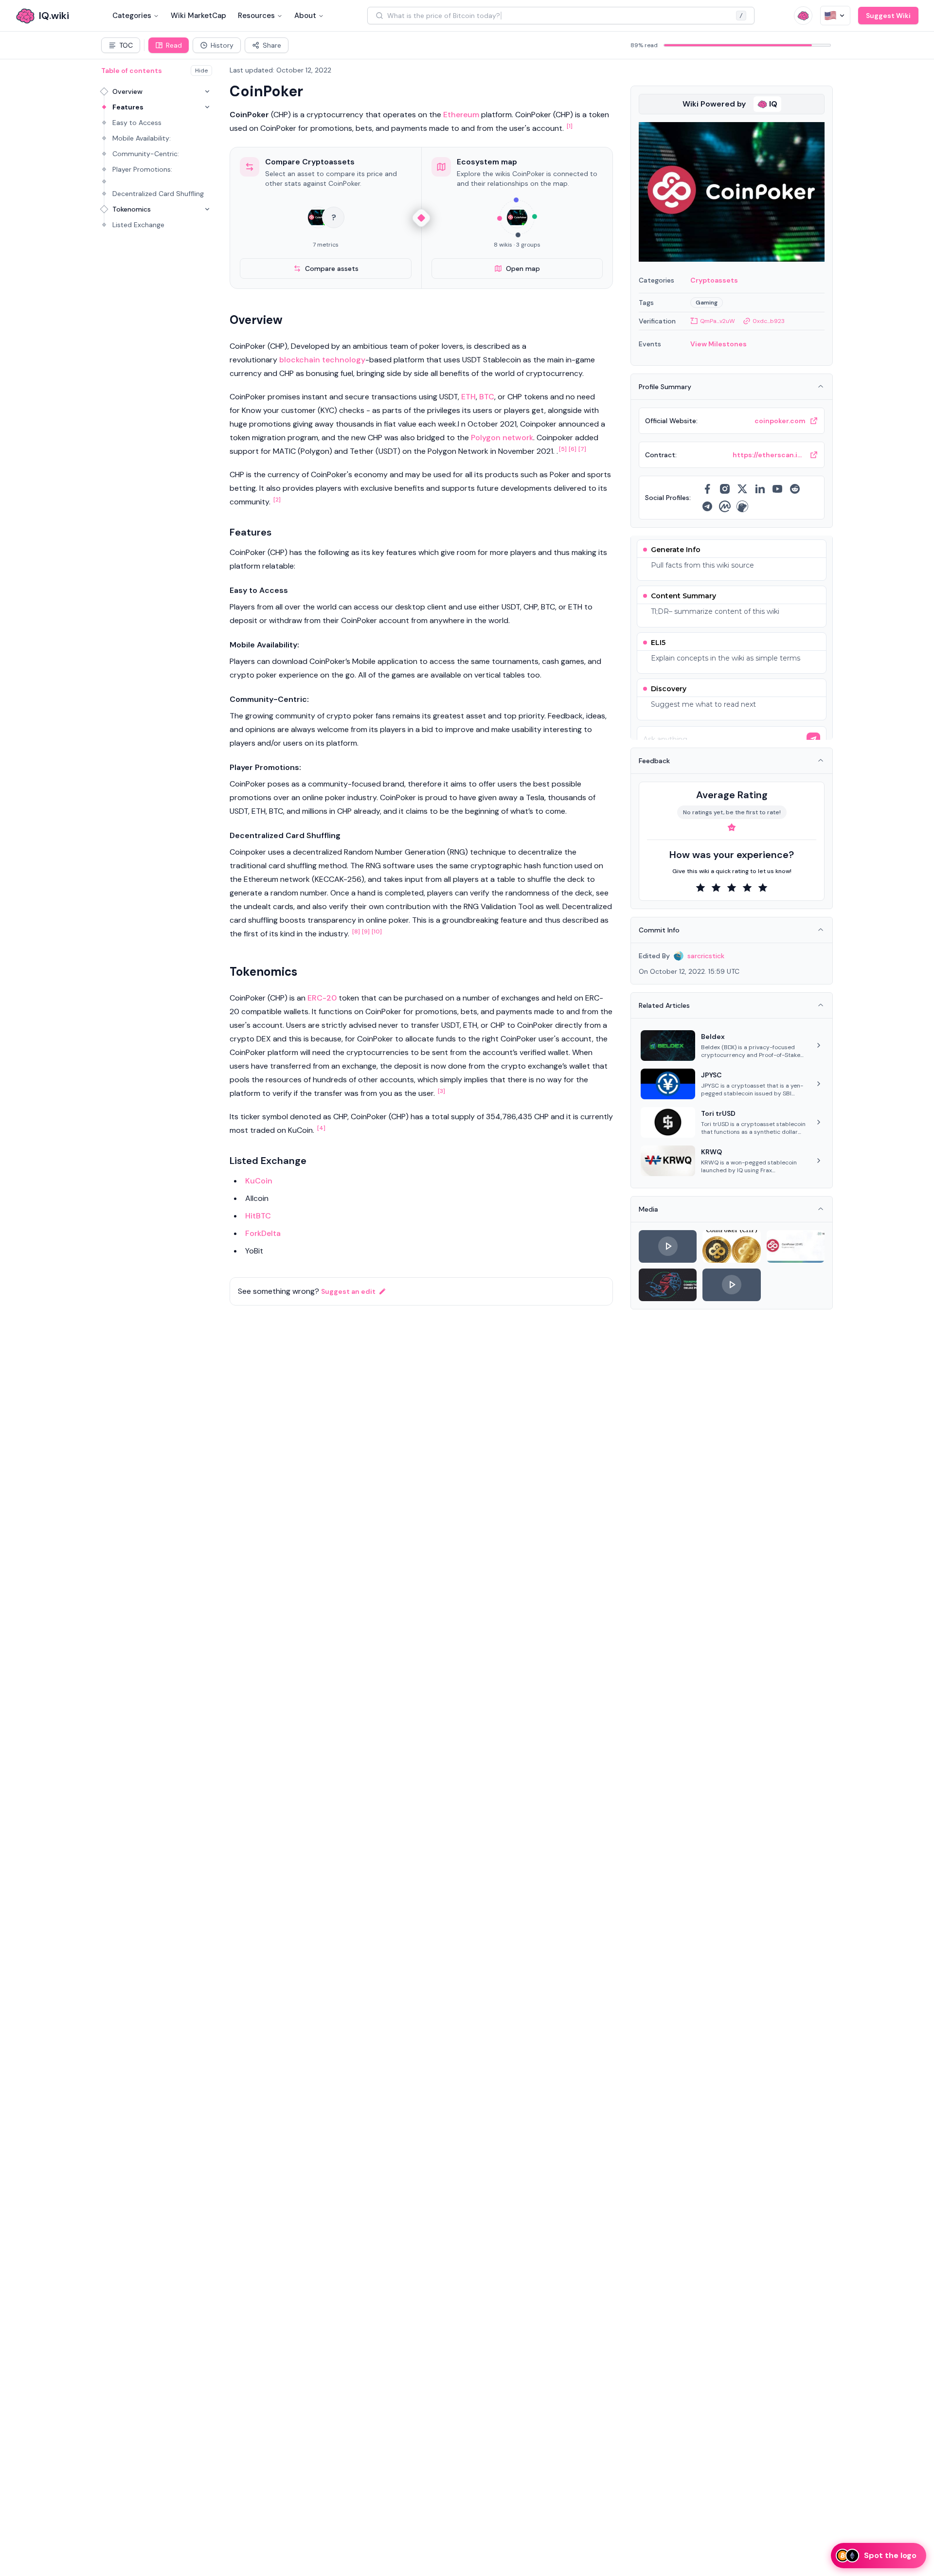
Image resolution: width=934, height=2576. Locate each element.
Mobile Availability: (142, 138)
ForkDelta (263, 1233)
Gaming (707, 303)
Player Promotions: (142, 169)
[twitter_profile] (742, 489)
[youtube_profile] (777, 489)
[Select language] (835, 16)
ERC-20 (322, 998)
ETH (468, 397)
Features (128, 107)
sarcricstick (706, 956)
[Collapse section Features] (207, 107)
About (305, 16)
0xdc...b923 (769, 321)
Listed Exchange (138, 225)
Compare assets (332, 268)
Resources (256, 16)
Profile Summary (665, 387)
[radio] (700, 888)
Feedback (654, 761)
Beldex (713, 1037)
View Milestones (718, 344)
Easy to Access (137, 123)
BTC (487, 397)
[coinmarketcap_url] (725, 506)
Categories (132, 16)
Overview (127, 91)
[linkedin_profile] (760, 489)
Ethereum (461, 115)
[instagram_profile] (725, 489)
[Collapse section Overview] (207, 91)
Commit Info (659, 930)
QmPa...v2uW (718, 321)
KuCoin (259, 1181)
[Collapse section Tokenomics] (207, 209)
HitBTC (258, 1216)
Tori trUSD (718, 1113)
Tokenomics (132, 209)
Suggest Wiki (888, 16)
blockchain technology (322, 360)
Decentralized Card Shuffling (158, 194)
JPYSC (711, 1075)
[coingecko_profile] (742, 506)
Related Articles (664, 1005)
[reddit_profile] (795, 489)
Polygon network (502, 438)
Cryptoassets (714, 280)
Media (648, 1209)
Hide (201, 71)
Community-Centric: (146, 154)
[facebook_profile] (707, 489)
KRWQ (711, 1152)
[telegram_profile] (707, 506)
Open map (523, 268)
